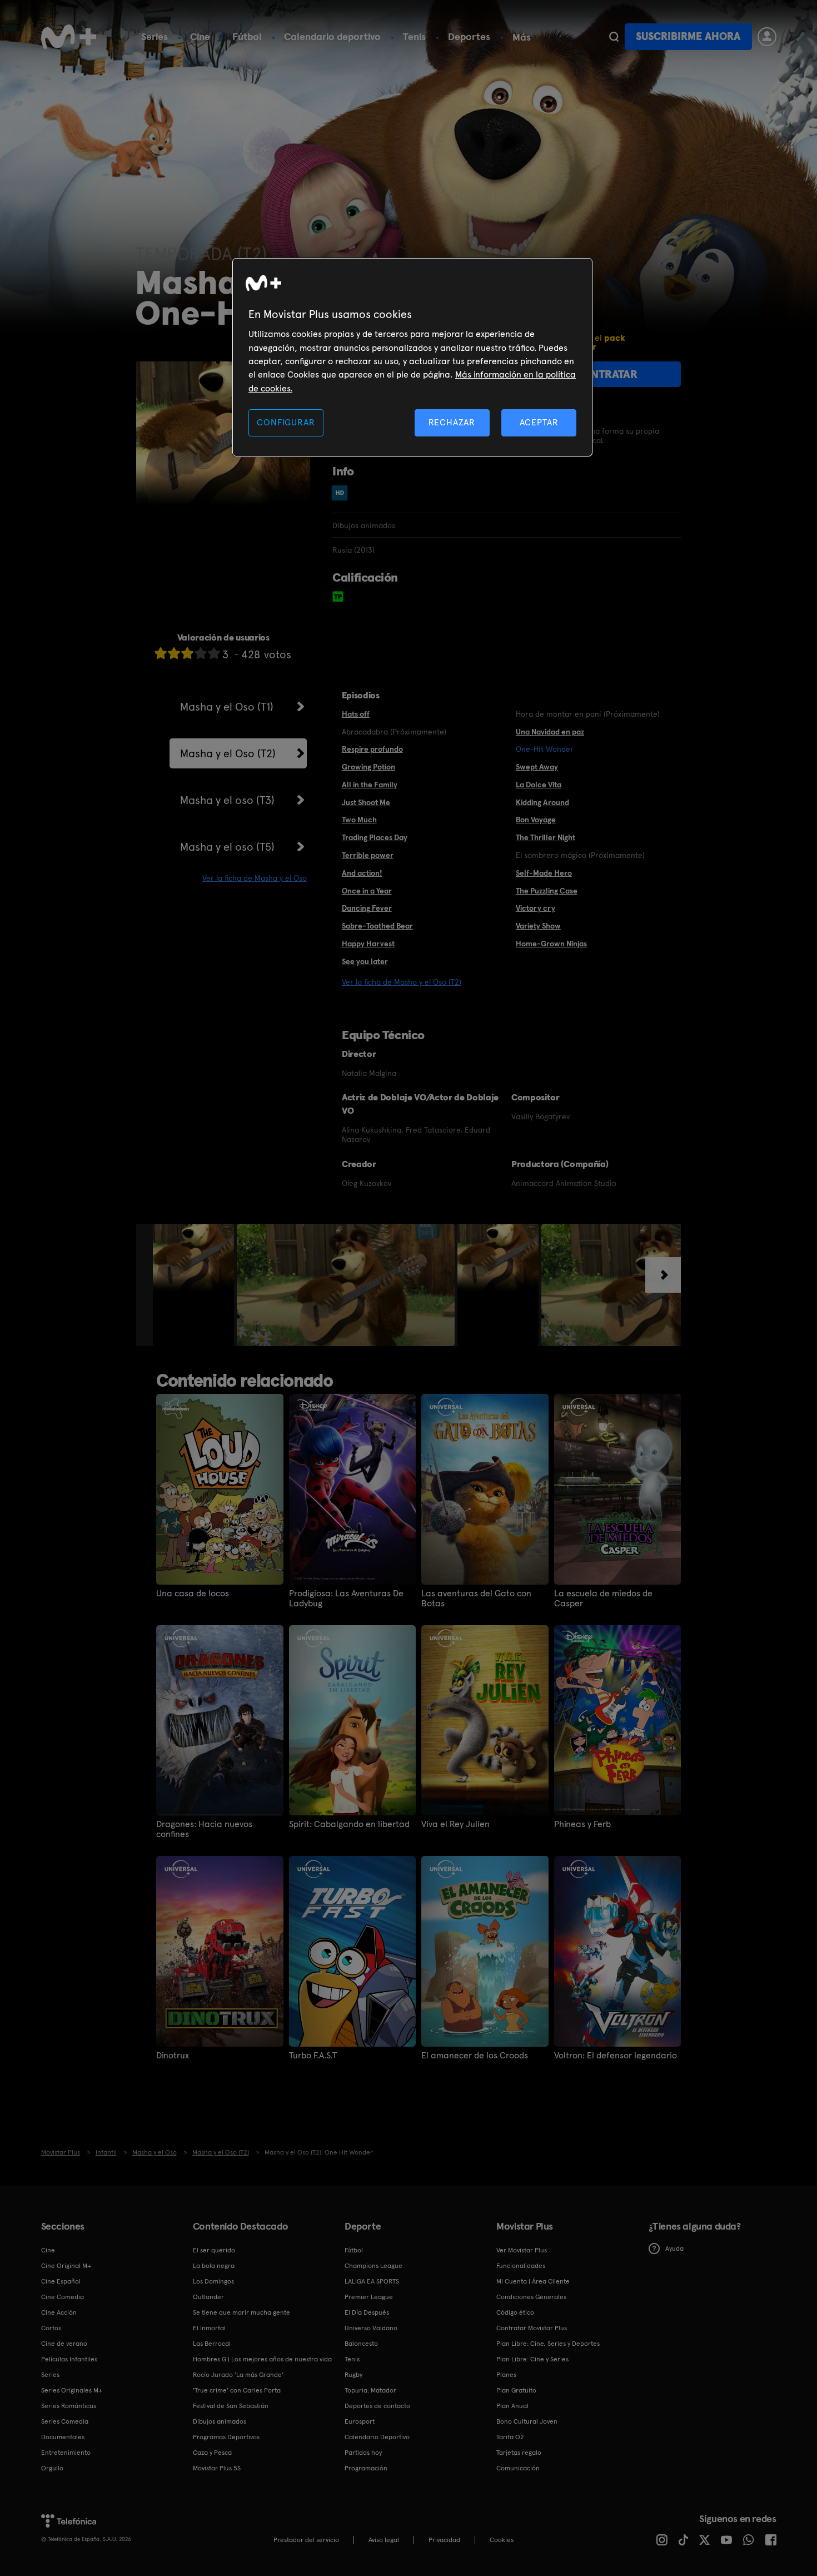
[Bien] (201, 653)
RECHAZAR (452, 422)
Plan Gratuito (516, 2390)
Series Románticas (69, 2406)
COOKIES (502, 2540)
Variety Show (538, 926)
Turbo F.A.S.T (313, 2056)
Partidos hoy (363, 2453)
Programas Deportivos (226, 2437)
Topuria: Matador (370, 2390)
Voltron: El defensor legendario (616, 2056)
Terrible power (368, 855)
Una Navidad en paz (550, 732)
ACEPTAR (539, 422)
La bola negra (214, 2266)
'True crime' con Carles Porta (237, 2390)
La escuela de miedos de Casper (603, 1599)
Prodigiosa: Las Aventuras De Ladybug (346, 1599)
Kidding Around (542, 802)
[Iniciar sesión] (767, 37)
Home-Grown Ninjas (551, 944)
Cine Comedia (63, 2297)
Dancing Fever (367, 908)
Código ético (515, 2312)
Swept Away (537, 767)
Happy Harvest (368, 944)
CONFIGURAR (286, 422)
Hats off (356, 714)
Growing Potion (368, 767)
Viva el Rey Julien (455, 1824)
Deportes (469, 36)
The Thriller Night (546, 837)
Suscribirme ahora (688, 36)
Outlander (208, 2297)
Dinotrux (173, 2056)
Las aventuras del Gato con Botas (476, 1599)
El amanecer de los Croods (475, 2056)
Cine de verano (64, 2344)
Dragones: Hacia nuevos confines (204, 1829)
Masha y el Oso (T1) (227, 707)
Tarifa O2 (510, 2437)
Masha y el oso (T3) (227, 800)
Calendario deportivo (332, 36)
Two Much (359, 820)
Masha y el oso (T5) (227, 847)
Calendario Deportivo (377, 2437)
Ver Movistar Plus (522, 2250)
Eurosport (360, 2421)
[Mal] (174, 653)
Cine (200, 36)
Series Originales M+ (72, 2390)
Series (155, 36)
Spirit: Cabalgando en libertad (349, 1824)
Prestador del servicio (306, 2540)
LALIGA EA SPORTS (372, 2281)
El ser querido (214, 2250)
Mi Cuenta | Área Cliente (533, 2281)
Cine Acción (59, 2312)
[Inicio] (69, 37)
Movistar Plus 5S (217, 2468)
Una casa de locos (193, 1594)
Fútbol (247, 36)
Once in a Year (367, 891)
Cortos (51, 2328)
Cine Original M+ (66, 2266)
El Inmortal (209, 2328)
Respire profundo (372, 749)
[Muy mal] (161, 653)
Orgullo (52, 2468)
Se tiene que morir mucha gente (241, 2312)
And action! (362, 873)
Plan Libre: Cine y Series (532, 2359)
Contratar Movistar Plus (532, 2328)
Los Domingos (213, 2281)
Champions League (373, 2266)
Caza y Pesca (212, 2453)
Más (522, 37)
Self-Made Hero (544, 873)
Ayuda (674, 2249)
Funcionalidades (521, 2266)
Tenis (414, 36)
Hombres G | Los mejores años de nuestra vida (262, 2359)
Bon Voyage (536, 820)
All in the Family (370, 785)
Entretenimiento (66, 2453)
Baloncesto (361, 2344)
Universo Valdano (371, 2328)
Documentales (63, 2437)
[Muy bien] (214, 653)
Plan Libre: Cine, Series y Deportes (548, 2344)
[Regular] (187, 653)
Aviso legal (384, 2540)
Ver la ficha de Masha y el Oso (255, 878)
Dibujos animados (220, 2421)
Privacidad (444, 2540)
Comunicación (518, 2468)
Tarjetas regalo (519, 2453)
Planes (506, 2375)
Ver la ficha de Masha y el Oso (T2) (402, 982)
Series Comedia (65, 2421)
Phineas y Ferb (582, 1824)
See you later (365, 961)
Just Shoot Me (366, 802)
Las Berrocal (212, 2344)
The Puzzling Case (547, 891)
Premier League (369, 2297)
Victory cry (535, 908)
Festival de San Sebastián (231, 2406)
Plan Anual (512, 2406)
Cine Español (61, 2281)
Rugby (353, 2375)
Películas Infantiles (69, 2359)
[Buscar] (614, 37)
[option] (195, 1285)
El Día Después (367, 2312)
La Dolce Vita (539, 785)
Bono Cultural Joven (527, 2421)
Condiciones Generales (531, 2297)
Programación (366, 2468)
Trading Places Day (375, 837)
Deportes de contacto (377, 2406)
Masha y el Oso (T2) (228, 753)
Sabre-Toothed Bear (377, 926)
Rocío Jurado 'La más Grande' (238, 2375)
